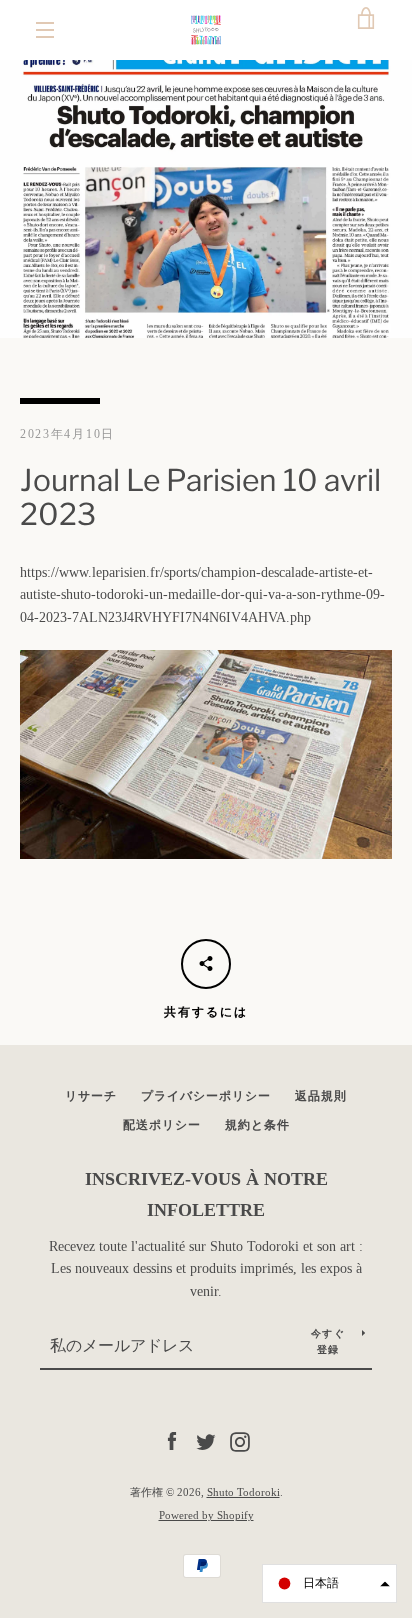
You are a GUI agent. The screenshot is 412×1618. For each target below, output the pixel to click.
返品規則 (321, 1096)
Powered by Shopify (206, 1515)
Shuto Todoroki (243, 1492)
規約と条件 (257, 1125)
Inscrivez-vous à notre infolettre (206, 1194)
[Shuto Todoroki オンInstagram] (240, 1440)
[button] (329, 1583)
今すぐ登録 (328, 1341)
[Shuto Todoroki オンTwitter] (206, 1440)
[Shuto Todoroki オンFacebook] (172, 1440)
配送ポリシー (162, 1125)
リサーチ (91, 1096)
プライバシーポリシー (206, 1096)
